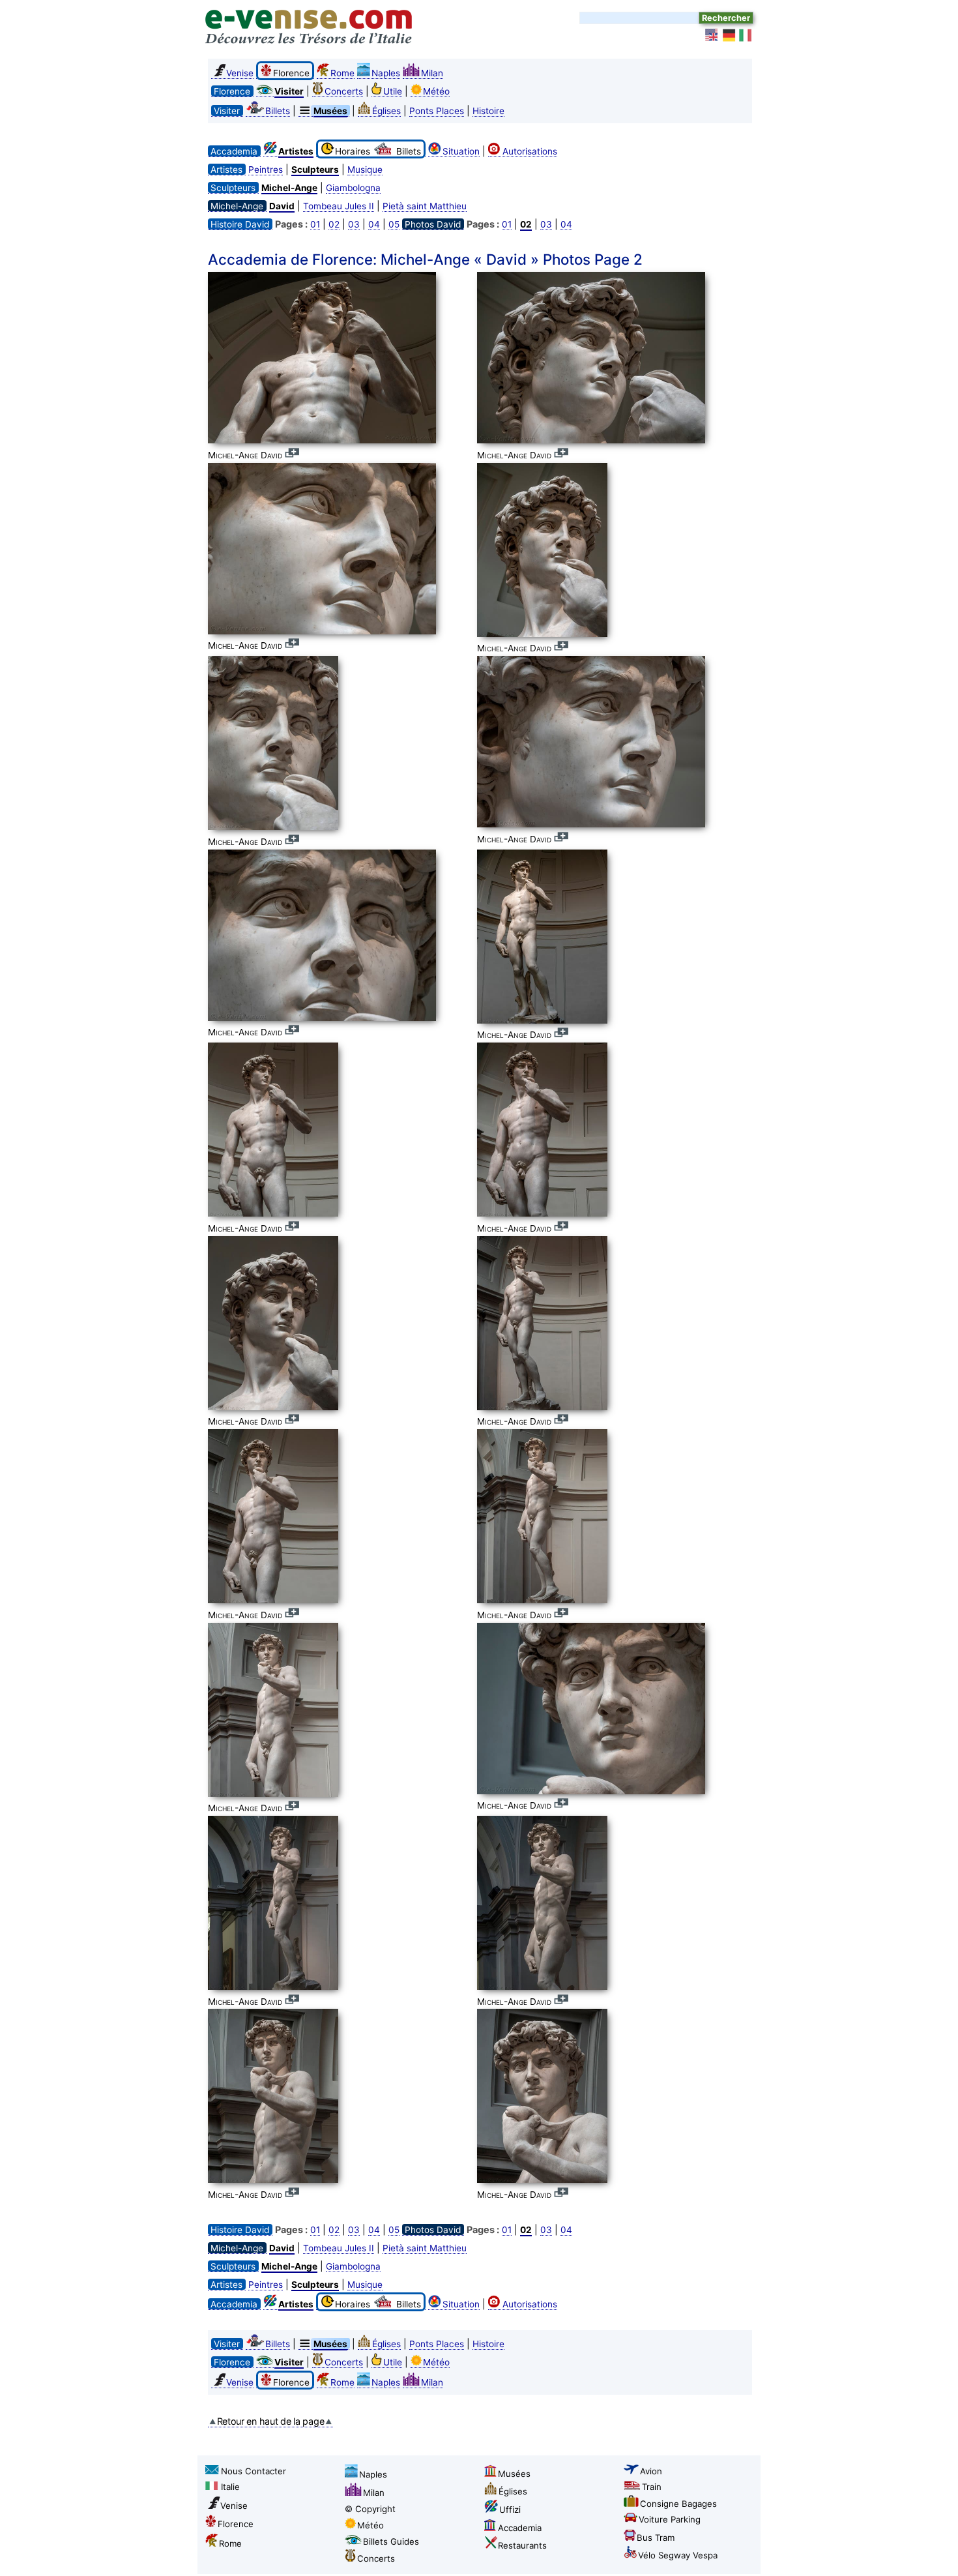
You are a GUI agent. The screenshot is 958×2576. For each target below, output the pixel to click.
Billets (278, 111)
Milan (432, 73)
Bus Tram (656, 2538)
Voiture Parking (670, 2519)
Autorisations (530, 151)
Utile (393, 91)
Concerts (344, 91)
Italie (230, 2487)
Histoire (488, 111)
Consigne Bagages (678, 2504)
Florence (236, 2524)
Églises (386, 111)
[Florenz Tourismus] (729, 35)
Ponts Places (437, 111)
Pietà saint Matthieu (425, 206)
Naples (386, 73)
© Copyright (370, 2509)
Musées (514, 2474)
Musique (365, 170)
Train (652, 2487)
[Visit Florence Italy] (712, 35)
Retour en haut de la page (271, 2421)
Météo (436, 91)
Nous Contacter (254, 2471)
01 (315, 224)
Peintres (266, 170)
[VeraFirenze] (746, 35)
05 (394, 224)
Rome (342, 73)
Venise (240, 73)
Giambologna (353, 188)
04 (374, 224)
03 (354, 224)
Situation (461, 151)
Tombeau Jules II (339, 206)
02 (334, 224)
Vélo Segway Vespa (678, 2555)
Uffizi (510, 2509)
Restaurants (522, 2545)
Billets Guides (391, 2541)
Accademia (520, 2528)
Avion (651, 2471)
